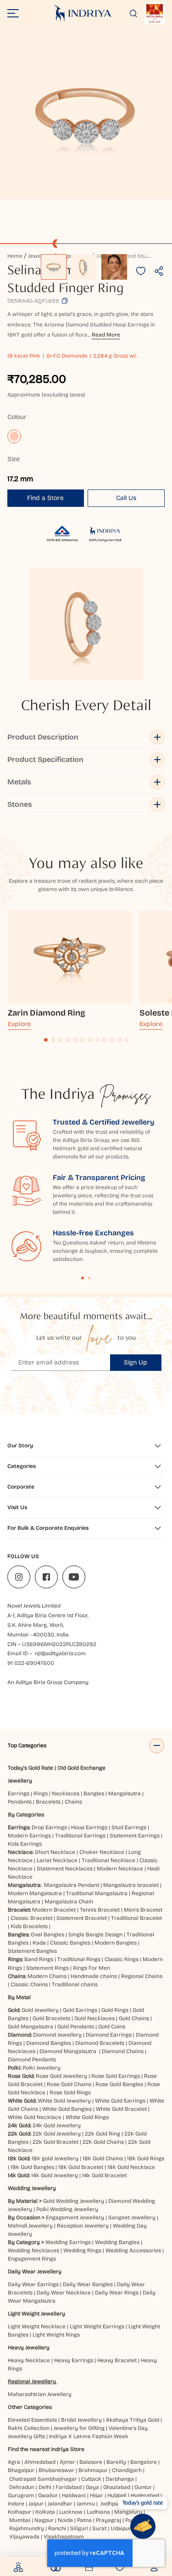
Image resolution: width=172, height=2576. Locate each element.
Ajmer (67, 2462)
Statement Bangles (32, 1951)
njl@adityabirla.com (60, 1653)
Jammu (86, 2504)
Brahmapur (93, 2470)
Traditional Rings (79, 1959)
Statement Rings (47, 1968)
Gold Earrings (80, 2010)
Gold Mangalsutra (31, 2027)
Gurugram (21, 2495)
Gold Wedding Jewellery (74, 2201)
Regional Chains (142, 1976)
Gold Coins (112, 2027)
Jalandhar (60, 2504)
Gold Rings (115, 2010)
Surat (99, 2528)
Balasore (91, 2462)
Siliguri (79, 2528)
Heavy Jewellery (29, 2348)
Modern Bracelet (54, 1910)
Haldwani (74, 2495)
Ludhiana (98, 2512)
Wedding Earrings (68, 2242)
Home (15, 256)
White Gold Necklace (35, 2117)
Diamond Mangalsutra (68, 2051)
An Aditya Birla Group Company (48, 1682)
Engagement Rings (32, 2259)
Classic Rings (122, 1959)
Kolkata (45, 2512)
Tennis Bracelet (100, 1910)
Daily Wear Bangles (88, 2284)
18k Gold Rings (146, 2158)
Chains (73, 1802)
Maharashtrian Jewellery (40, 2394)
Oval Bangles (47, 1935)
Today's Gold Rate (31, 1768)
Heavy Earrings (74, 2360)
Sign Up (136, 1362)
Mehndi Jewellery (30, 2226)
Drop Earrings (49, 1827)
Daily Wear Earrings (33, 2284)
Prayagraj (108, 2520)
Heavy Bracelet (117, 2360)
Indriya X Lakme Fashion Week (89, 2436)
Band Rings (39, 1959)
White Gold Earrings (120, 2101)
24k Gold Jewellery (57, 2125)
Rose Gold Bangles (119, 2084)
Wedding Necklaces (33, 2250)
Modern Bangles (116, 1943)
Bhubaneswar (56, 2470)
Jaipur (36, 2504)
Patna (84, 2520)
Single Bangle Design (95, 1935)
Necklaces (66, 1793)
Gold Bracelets (51, 2018)
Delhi (45, 2487)
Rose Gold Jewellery (61, 2076)
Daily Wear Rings (117, 2293)
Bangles (94, 1793)
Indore (16, 2504)
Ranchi (57, 2528)
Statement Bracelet (82, 1918)
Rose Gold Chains (69, 2084)
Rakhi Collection (29, 2428)
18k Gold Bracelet (81, 2167)
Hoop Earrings (89, 1827)
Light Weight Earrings (97, 2326)
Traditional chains (75, 1984)
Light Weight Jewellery (36, 2314)
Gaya (92, 2487)
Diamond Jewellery (57, 2035)
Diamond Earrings (109, 2035)
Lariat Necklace (57, 1860)
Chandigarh (127, 2470)
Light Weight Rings (56, 2335)
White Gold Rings (87, 2117)
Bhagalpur (21, 2470)
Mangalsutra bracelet (131, 1885)
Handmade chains (94, 1976)
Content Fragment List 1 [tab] (83, 1278)
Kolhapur (19, 2512)
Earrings (19, 1793)
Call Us (126, 498)
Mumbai (20, 2520)
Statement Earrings (135, 1836)
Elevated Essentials (32, 2420)
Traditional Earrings (80, 1836)
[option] (54, 267)
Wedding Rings (82, 2250)
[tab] (46, 1040)
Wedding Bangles (117, 2242)
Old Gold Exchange (81, 1768)
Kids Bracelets (29, 1926)
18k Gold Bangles (32, 2167)
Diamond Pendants (32, 2060)
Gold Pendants (76, 2027)
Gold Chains (134, 2018)
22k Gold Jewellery (57, 2134)
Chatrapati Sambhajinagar (43, 2479)
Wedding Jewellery (32, 2188)
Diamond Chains (123, 2051)
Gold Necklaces (94, 2018)
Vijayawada (24, 2537)
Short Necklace (55, 1852)
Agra (14, 2462)
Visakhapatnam (65, 2537)
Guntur (143, 2487)
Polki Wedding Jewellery (67, 2209)
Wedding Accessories (133, 2250)
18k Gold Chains (103, 2158)
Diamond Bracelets (100, 2043)
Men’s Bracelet (143, 1910)
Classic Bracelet (31, 1918)
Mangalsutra (125, 1793)
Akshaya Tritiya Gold (133, 2420)
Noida (65, 2520)
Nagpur (44, 2520)
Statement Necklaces (65, 1869)
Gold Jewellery (40, 2010)
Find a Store (45, 498)
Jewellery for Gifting (79, 2428)
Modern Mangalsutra (35, 1893)
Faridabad (69, 2487)
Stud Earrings (129, 1827)
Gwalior (48, 2495)
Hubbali (117, 2495)
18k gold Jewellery (55, 2158)
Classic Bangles (70, 1943)
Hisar (97, 2495)
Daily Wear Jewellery (35, 2272)
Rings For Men (92, 1968)
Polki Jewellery (42, 2068)
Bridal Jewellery (81, 2420)
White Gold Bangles (67, 2109)
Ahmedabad (40, 2462)
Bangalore (144, 2462)
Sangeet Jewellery (132, 2217)
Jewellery (20, 1781)
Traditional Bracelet (136, 1918)
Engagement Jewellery (75, 2217)
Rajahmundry (27, 2528)
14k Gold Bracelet (104, 2175)
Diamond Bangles (49, 2043)
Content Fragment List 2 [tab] (89, 1278)
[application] (86, 113)
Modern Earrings (29, 1836)
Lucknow (71, 2512)
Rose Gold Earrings (116, 2076)
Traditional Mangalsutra (97, 1893)
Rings (41, 1793)
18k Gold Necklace (131, 2167)
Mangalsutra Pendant (72, 1885)
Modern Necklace (120, 1869)
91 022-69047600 (31, 1663)
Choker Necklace (102, 1852)
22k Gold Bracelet (55, 2142)
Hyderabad (145, 2495)
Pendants (20, 1802)
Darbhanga (120, 2479)
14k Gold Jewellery (55, 2175)
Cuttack (91, 2479)
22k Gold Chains (103, 2142)
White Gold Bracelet (121, 2109)
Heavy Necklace (29, 2360)
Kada (39, 1943)
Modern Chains (47, 1976)
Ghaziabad (117, 2487)
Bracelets (48, 1802)
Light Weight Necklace (37, 2326)
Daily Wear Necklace (64, 2293)
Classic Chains (29, 1984)
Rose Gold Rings (70, 2092)
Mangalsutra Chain (69, 1902)
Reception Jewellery (83, 2226)
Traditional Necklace (108, 1860)
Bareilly (116, 2462)
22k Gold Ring (103, 2134)
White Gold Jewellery (64, 2101)
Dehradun (22, 2487)
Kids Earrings (25, 1844)
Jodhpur (111, 2504)
